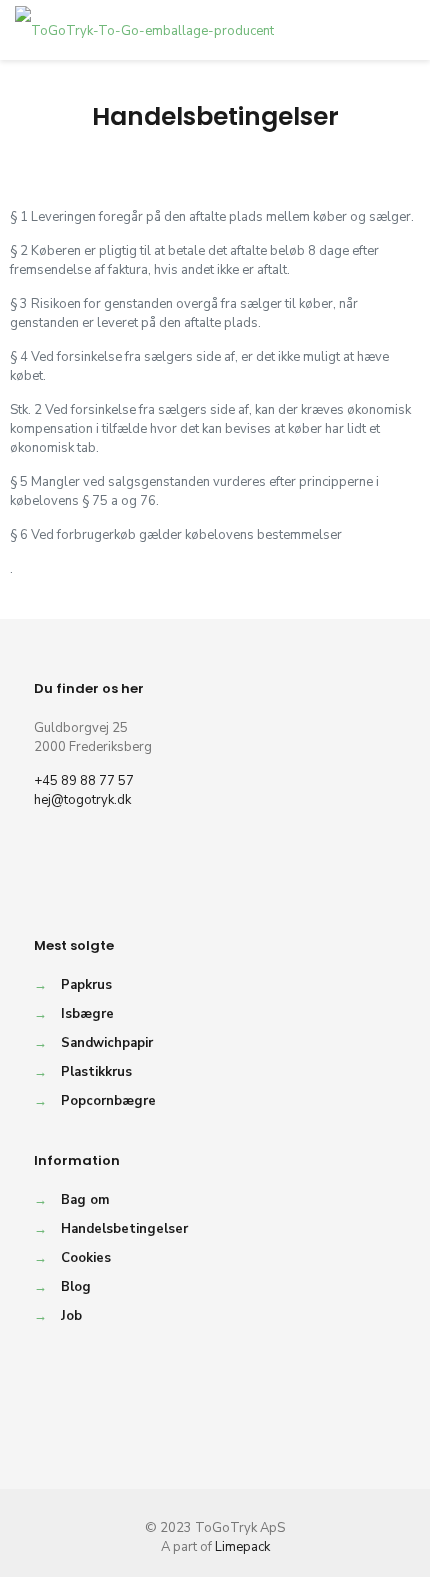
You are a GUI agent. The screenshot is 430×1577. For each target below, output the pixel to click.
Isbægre (87, 1014)
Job (71, 1316)
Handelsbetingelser (124, 1229)
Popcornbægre (108, 1101)
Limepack (242, 1547)
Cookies (86, 1258)
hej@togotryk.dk (82, 800)
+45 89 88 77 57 (84, 781)
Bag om (85, 1200)
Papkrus (86, 985)
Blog (76, 1287)
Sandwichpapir (107, 1043)
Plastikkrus (96, 1072)
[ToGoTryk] (144, 30)
